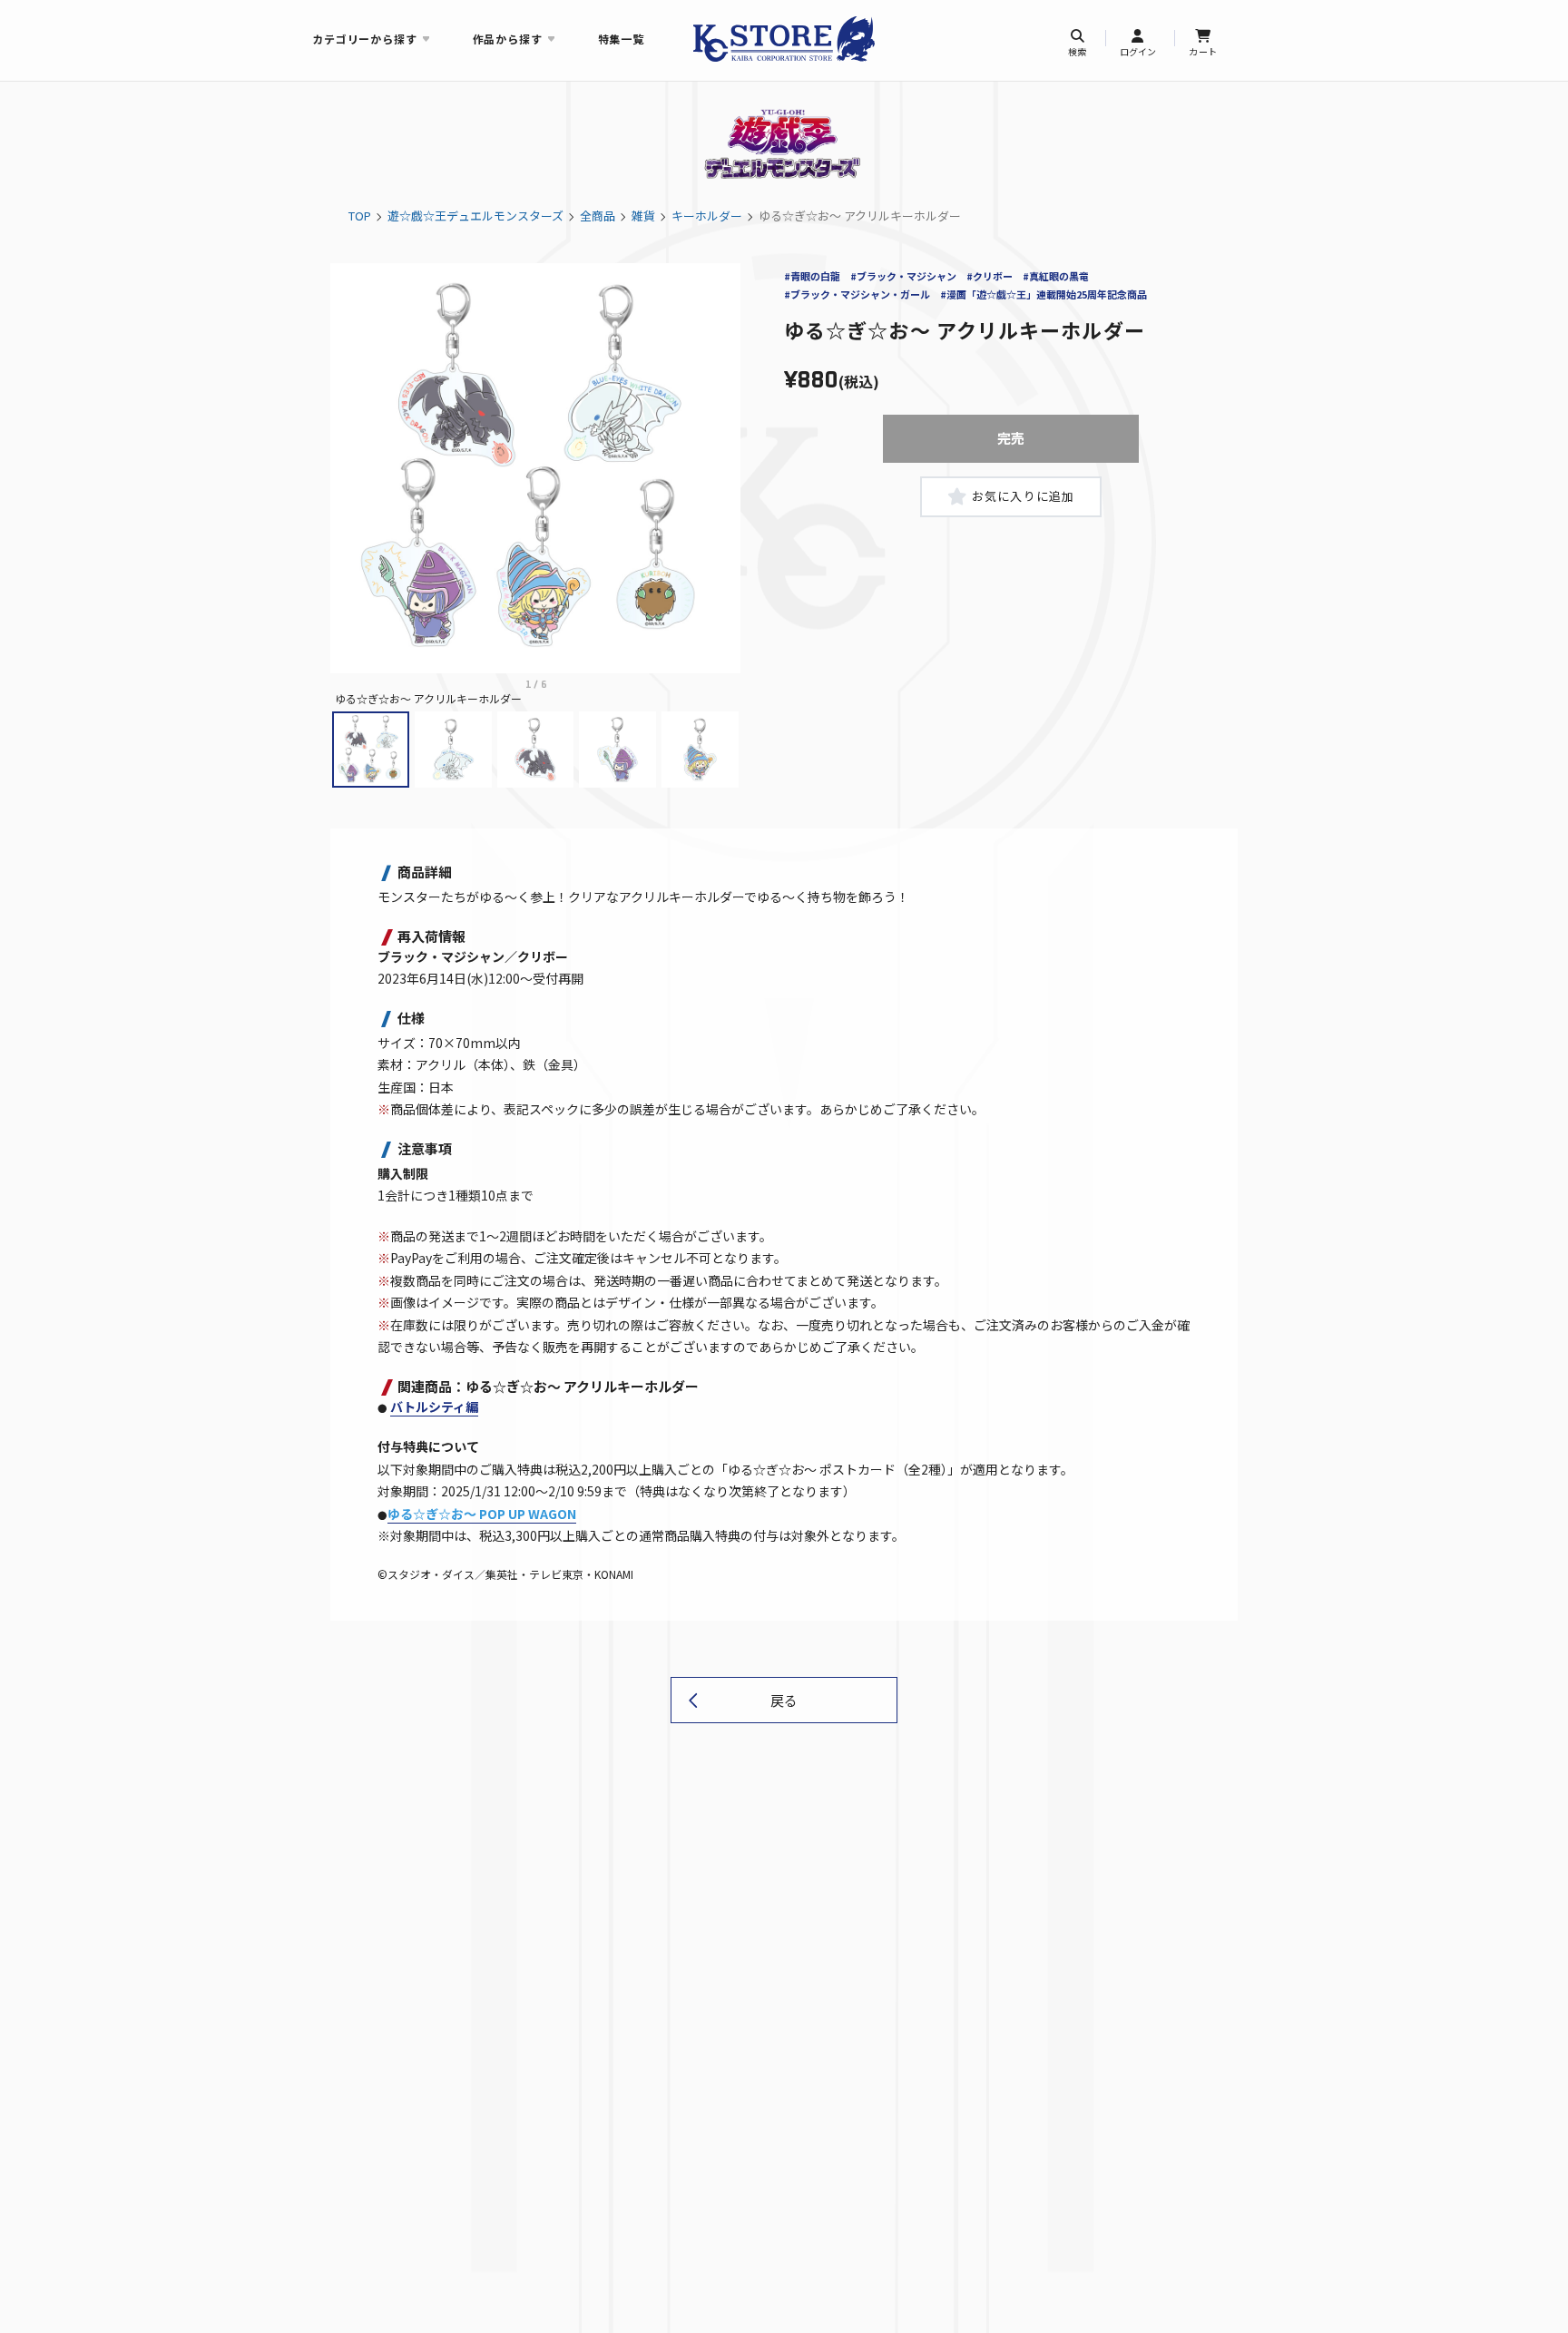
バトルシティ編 (434, 1407)
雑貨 (643, 216)
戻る (784, 1700)
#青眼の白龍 (812, 276)
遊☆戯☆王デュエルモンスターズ (475, 216)
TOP (360, 216)
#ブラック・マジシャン (903, 276)
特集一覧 (621, 39)
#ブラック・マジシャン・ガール (857, 294)
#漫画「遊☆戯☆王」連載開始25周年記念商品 (1044, 294)
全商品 (598, 216)
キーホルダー (707, 216)
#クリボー (990, 276)
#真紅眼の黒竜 (1056, 276)
